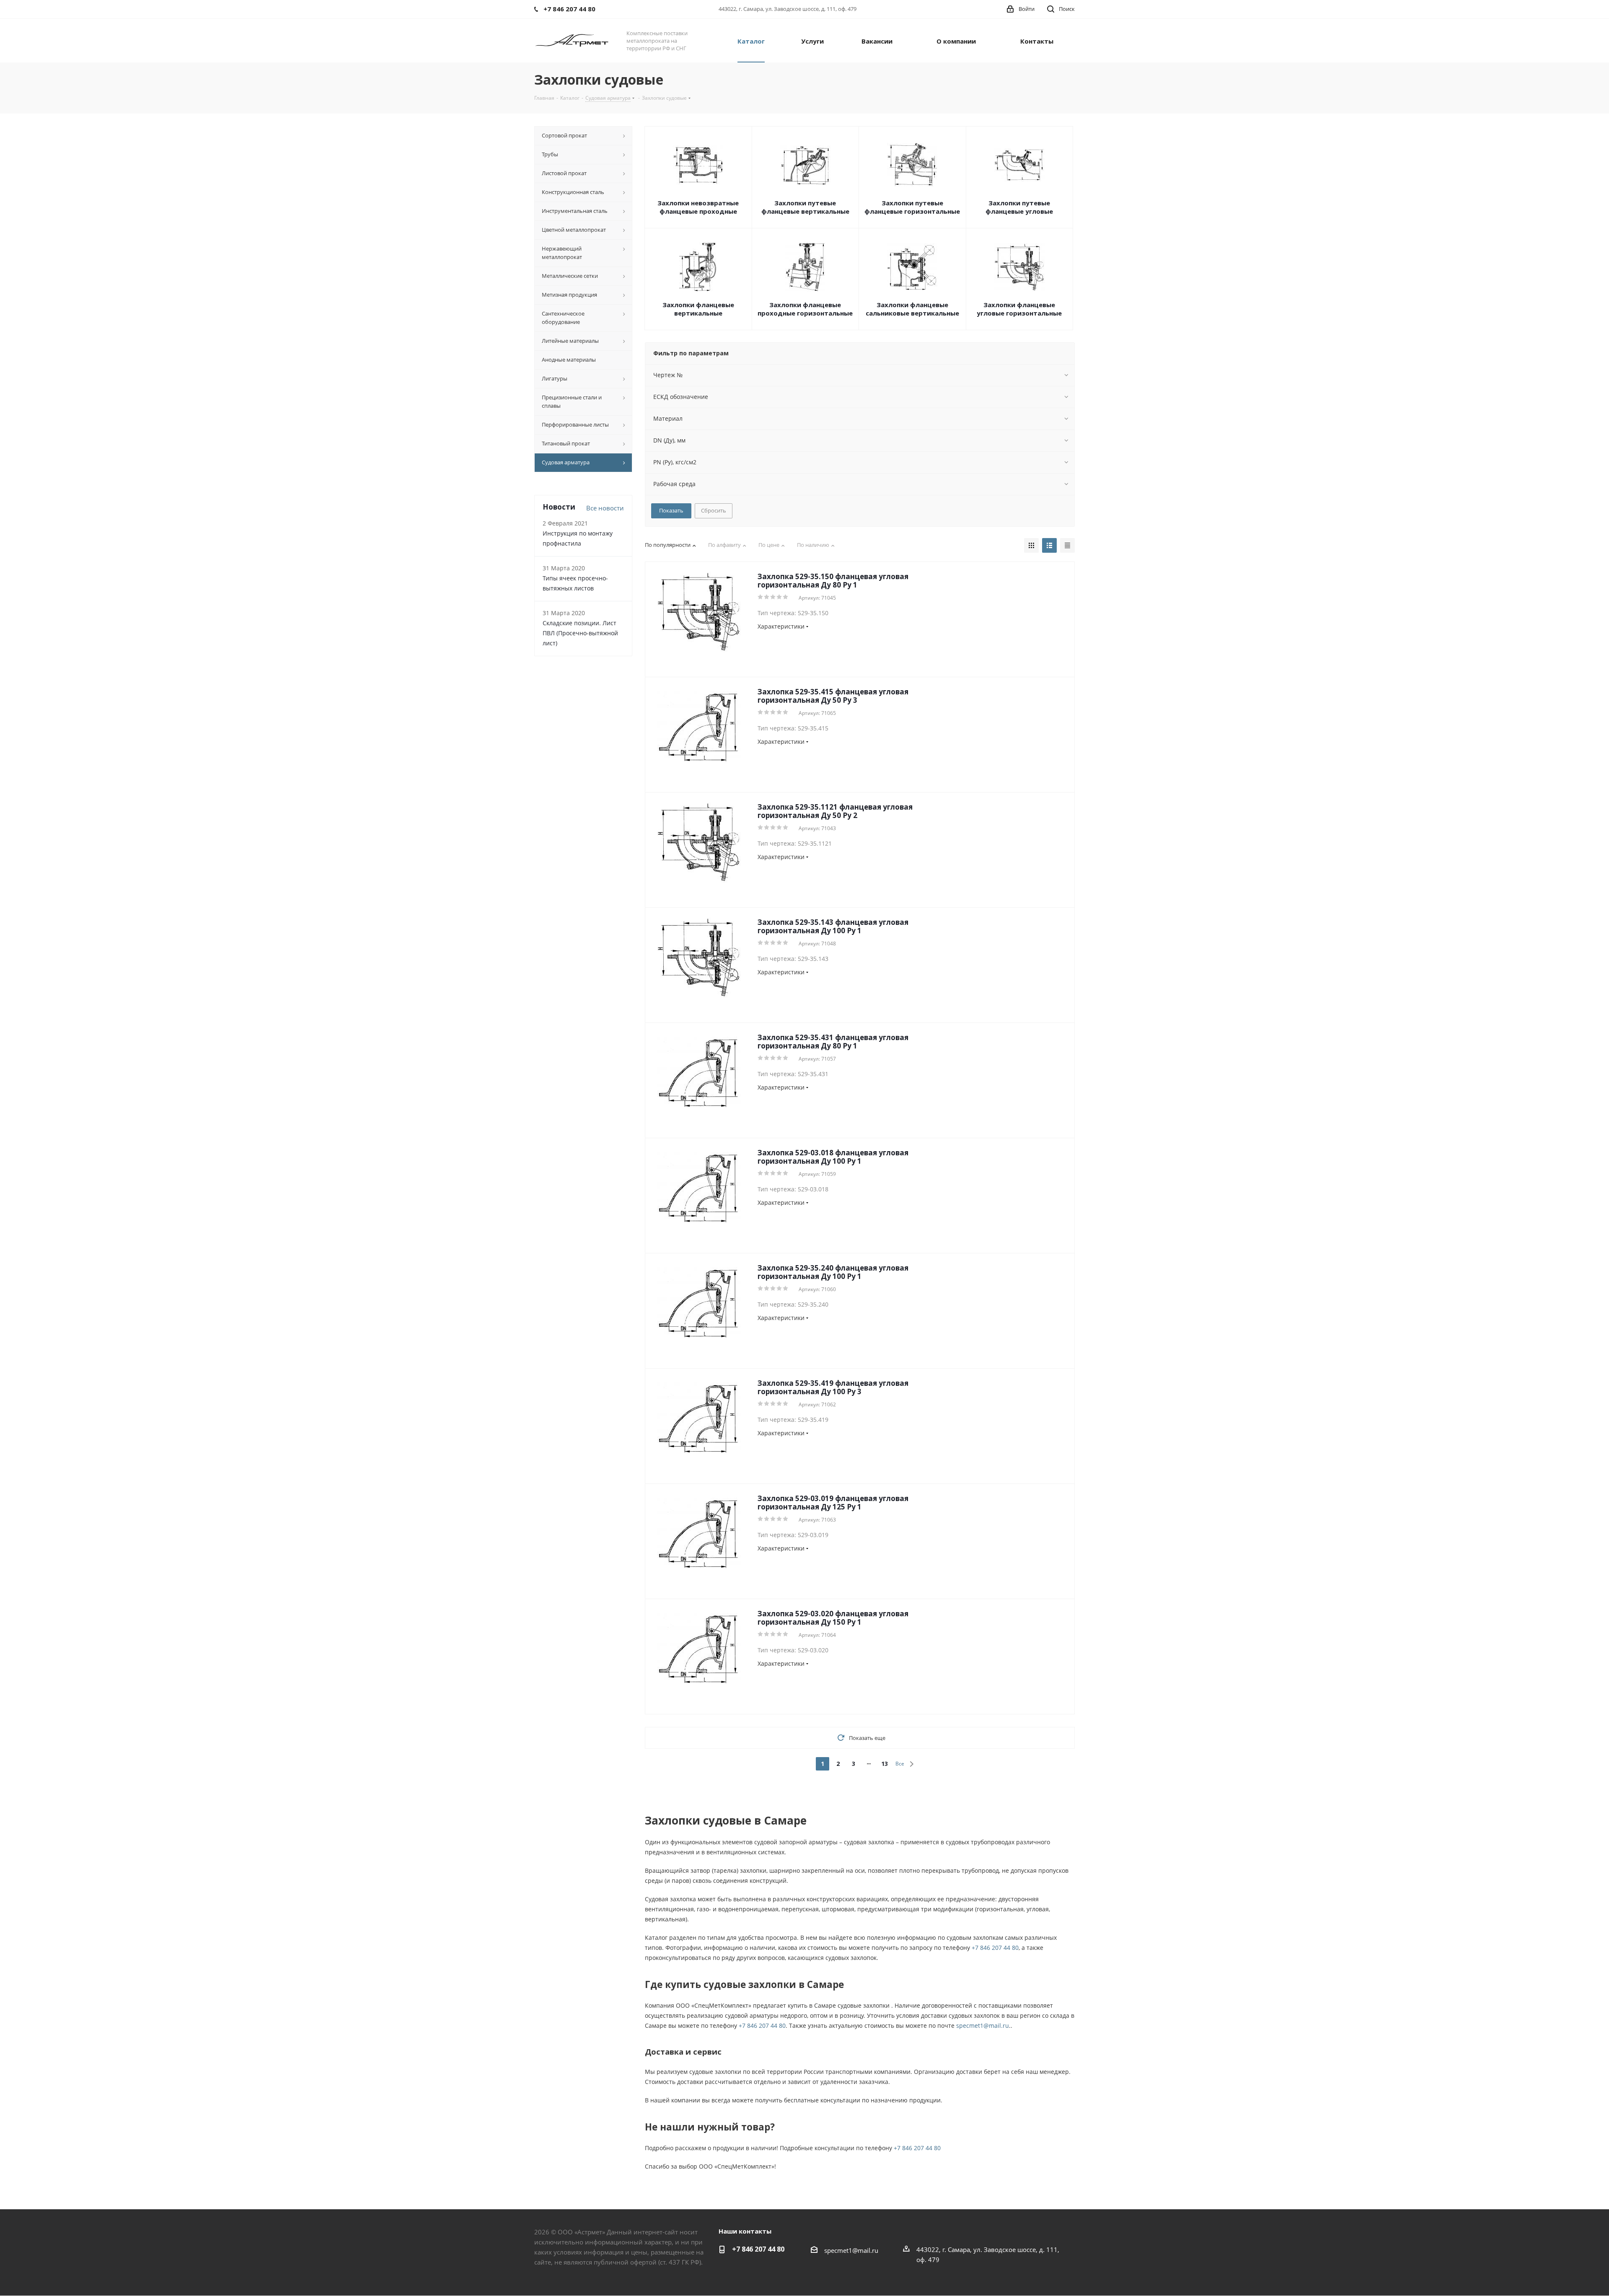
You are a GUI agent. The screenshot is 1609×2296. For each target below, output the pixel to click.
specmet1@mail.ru (983, 2026)
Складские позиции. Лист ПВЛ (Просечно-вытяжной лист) (580, 633)
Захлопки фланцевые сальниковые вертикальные (912, 309)
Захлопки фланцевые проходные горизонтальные (805, 309)
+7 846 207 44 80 (995, 1948)
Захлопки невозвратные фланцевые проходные (698, 207)
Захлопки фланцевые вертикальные (698, 309)
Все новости (605, 508)
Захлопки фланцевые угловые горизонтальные (1019, 309)
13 (885, 1764)
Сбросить (714, 510)
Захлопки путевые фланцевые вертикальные (805, 207)
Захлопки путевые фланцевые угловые (1019, 207)
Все (900, 1764)
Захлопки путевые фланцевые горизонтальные (912, 207)
